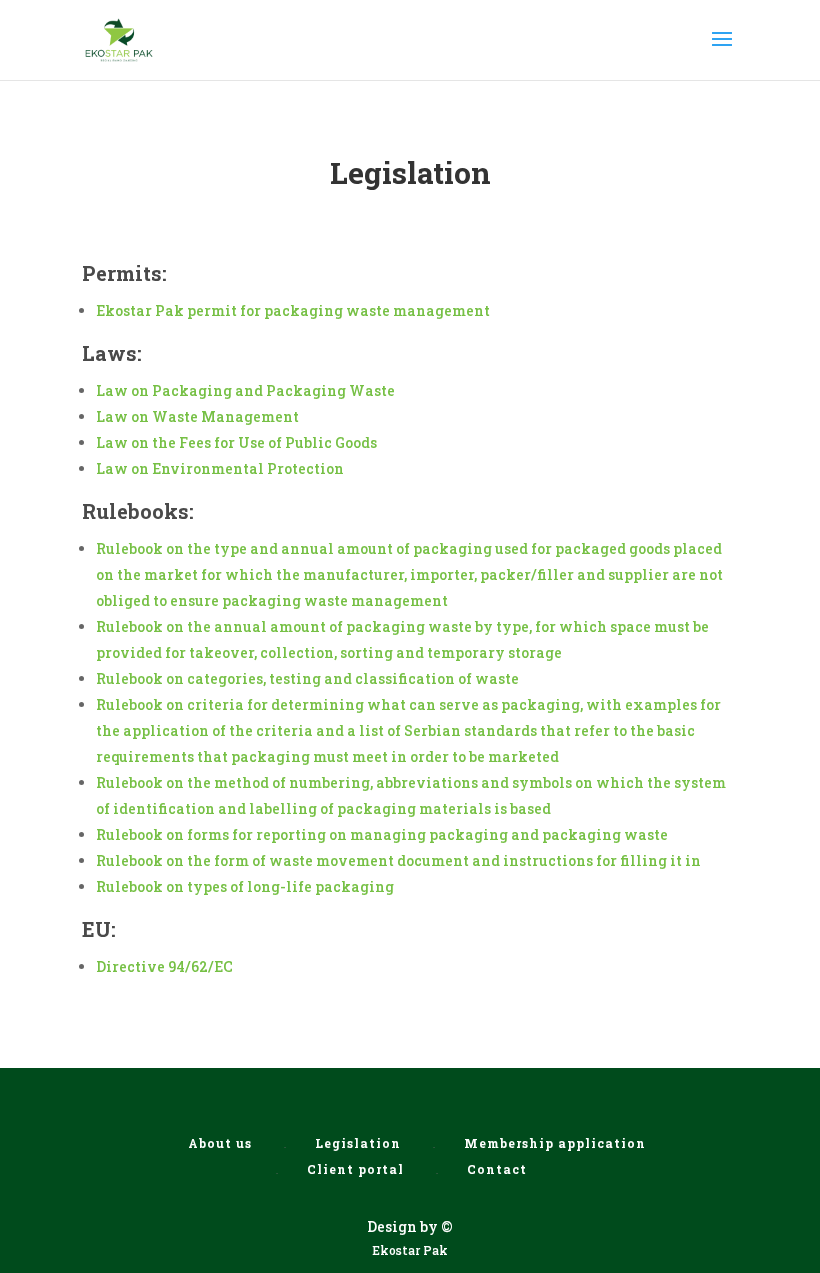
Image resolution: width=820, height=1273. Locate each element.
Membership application (555, 1143)
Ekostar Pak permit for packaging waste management (293, 310)
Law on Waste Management (197, 416)
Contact (497, 1169)
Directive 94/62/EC (164, 966)
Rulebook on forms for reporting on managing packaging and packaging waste (382, 834)
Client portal (355, 1169)
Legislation (358, 1143)
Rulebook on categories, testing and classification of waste (307, 678)
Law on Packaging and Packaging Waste (245, 390)
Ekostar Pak (410, 1250)
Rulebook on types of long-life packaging (245, 886)
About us (220, 1143)
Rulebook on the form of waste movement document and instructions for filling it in (398, 860)
